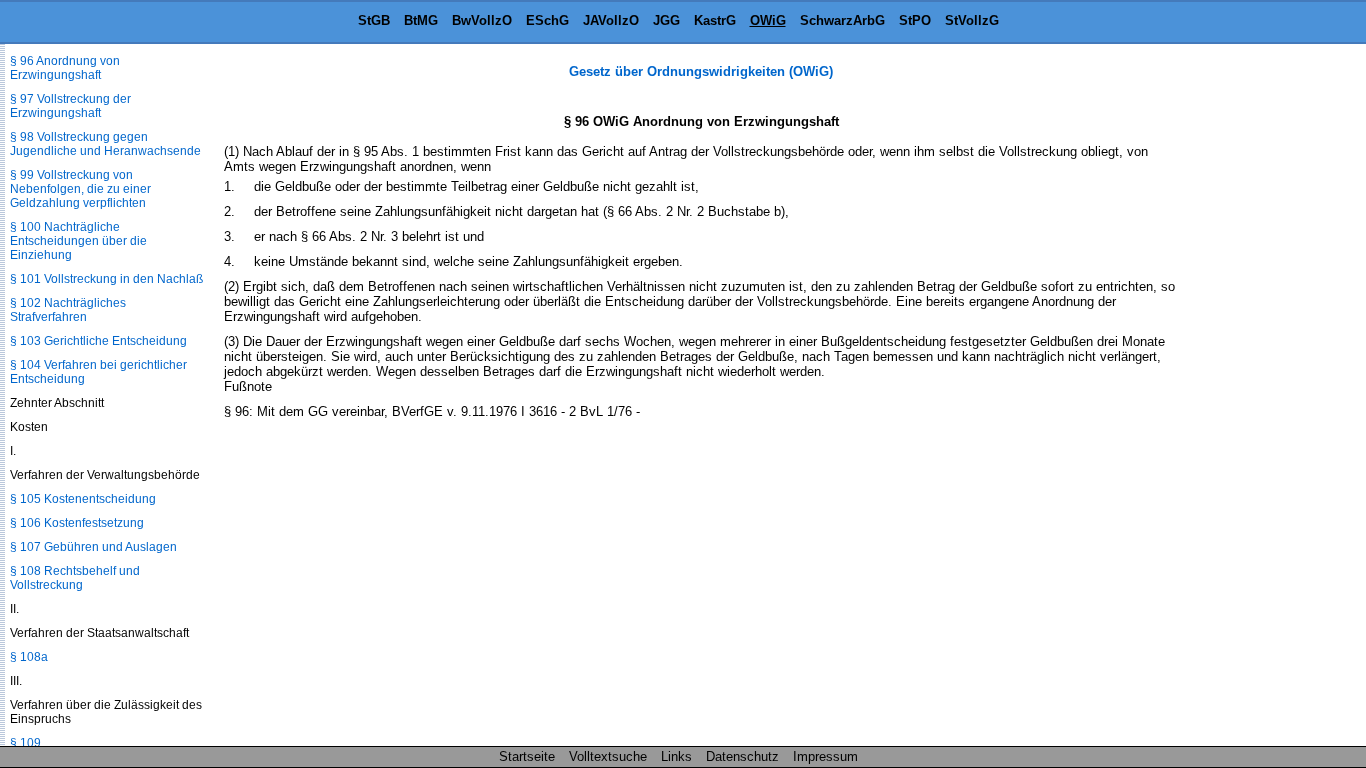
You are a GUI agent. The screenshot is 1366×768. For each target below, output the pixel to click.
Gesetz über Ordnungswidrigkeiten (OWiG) (701, 71)
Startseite (527, 756)
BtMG (421, 20)
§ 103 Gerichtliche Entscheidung (98, 341)
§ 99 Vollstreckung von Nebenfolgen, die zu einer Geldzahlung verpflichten (80, 189)
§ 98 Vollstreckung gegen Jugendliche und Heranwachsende (105, 144)
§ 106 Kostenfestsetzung (77, 523)
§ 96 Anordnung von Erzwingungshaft (65, 68)
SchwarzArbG (842, 20)
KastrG (715, 20)
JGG (666, 20)
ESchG (547, 20)
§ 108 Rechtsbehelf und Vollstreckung (75, 578)
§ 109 (25, 743)
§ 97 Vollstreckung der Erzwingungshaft (70, 106)
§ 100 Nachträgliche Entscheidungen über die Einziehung (78, 241)
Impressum (825, 756)
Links (676, 756)
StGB (374, 20)
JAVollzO (611, 20)
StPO (915, 20)
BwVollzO (482, 20)
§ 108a (29, 657)
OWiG (768, 20)
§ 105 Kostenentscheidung (83, 499)
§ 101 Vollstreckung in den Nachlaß (106, 279)
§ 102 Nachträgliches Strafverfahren (68, 310)
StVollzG (972, 20)
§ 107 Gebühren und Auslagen (93, 547)
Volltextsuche (608, 756)
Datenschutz (742, 756)
